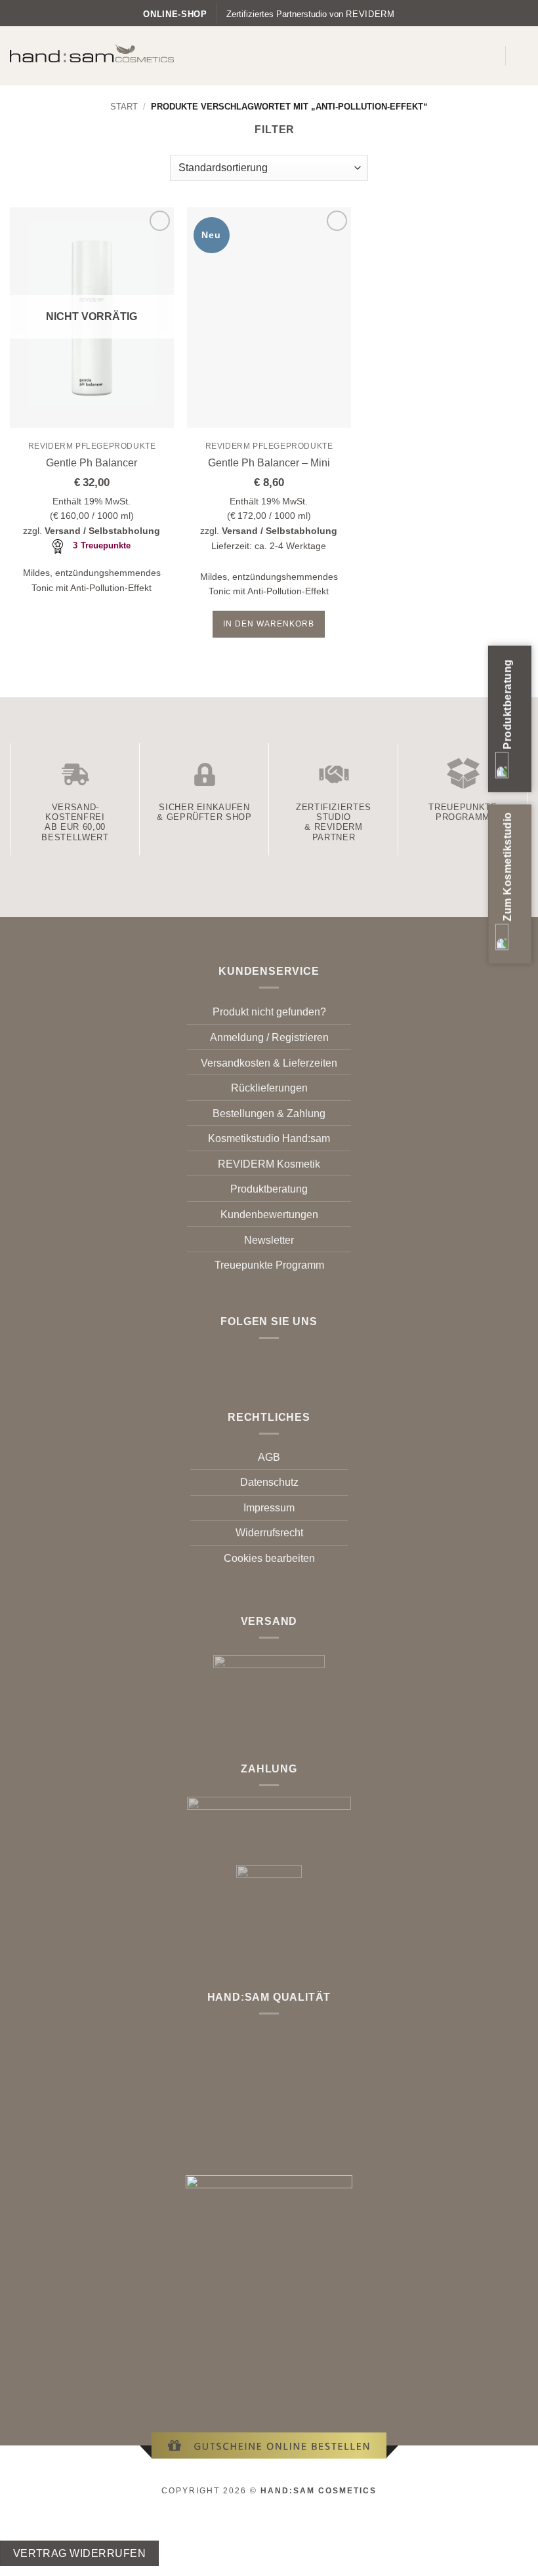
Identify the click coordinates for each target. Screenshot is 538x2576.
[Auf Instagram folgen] (277, 1358)
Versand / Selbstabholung (102, 531)
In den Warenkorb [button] (269, 624)
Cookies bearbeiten (269, 1558)
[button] (487, 55)
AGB (269, 1457)
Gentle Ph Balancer (92, 463)
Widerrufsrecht (269, 1533)
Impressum (269, 1508)
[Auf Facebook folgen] (261, 1358)
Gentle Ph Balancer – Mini (269, 463)
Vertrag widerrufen (79, 2553)
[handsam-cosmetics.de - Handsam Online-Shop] (92, 53)
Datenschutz (269, 1482)
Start (124, 107)
